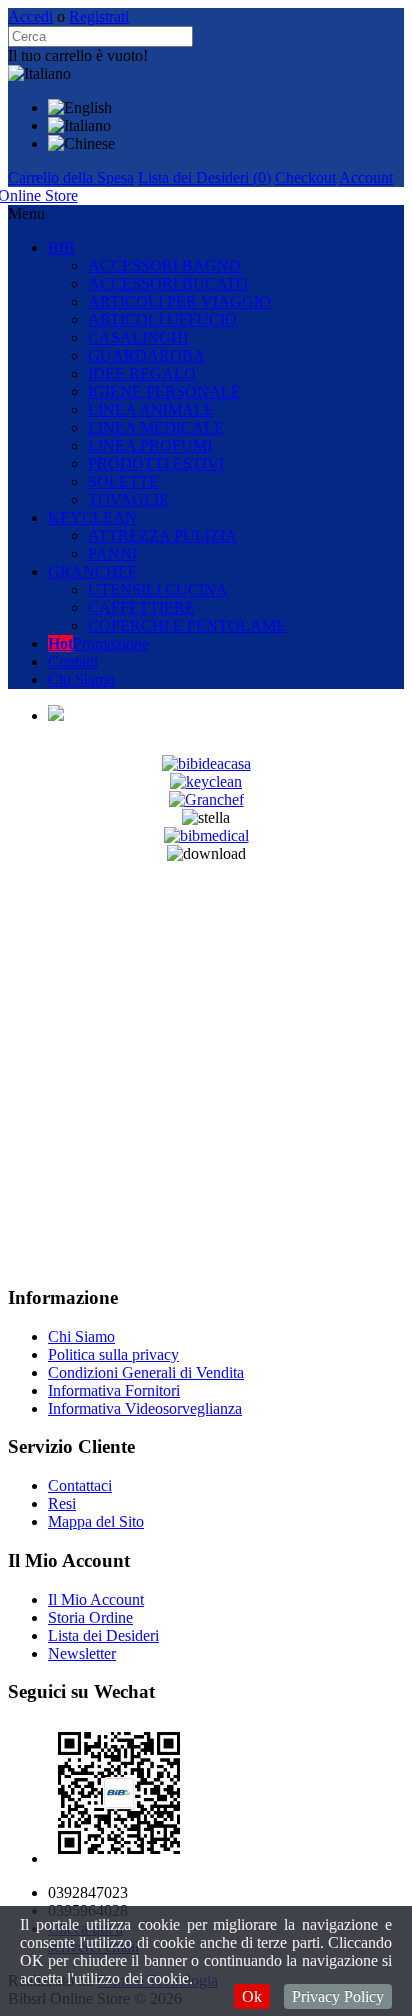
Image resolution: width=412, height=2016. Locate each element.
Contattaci (80, 1485)
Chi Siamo (81, 679)
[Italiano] (79, 125)
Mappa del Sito (96, 1521)
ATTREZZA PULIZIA (162, 535)
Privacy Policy (338, 1996)
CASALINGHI (138, 337)
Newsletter (82, 1653)
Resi (62, 1503)
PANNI (112, 553)
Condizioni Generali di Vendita (146, 1372)
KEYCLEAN (92, 517)
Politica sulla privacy (113, 1354)
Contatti (73, 661)
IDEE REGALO (142, 373)
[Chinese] (81, 143)
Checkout (305, 177)
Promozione (98, 643)
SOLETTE (123, 481)
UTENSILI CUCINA (158, 589)
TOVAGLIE (128, 499)
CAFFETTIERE (141, 607)
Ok (252, 1996)
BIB (61, 247)
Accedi (30, 16)
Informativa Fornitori (114, 1390)
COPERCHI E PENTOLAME (187, 625)
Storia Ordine (90, 1617)
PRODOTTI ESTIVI (156, 463)
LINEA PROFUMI (150, 445)
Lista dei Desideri (103, 1635)
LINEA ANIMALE (151, 409)
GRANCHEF (92, 571)
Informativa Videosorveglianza (145, 1408)
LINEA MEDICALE (156, 427)
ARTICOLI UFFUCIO (162, 319)
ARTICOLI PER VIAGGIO (179, 301)
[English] (80, 107)
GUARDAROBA (146, 355)
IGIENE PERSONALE (164, 391)
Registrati (99, 16)
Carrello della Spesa (71, 177)
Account (366, 177)
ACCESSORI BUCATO (168, 283)
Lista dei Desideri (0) (204, 177)
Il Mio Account (96, 1599)
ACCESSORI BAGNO (164, 265)
